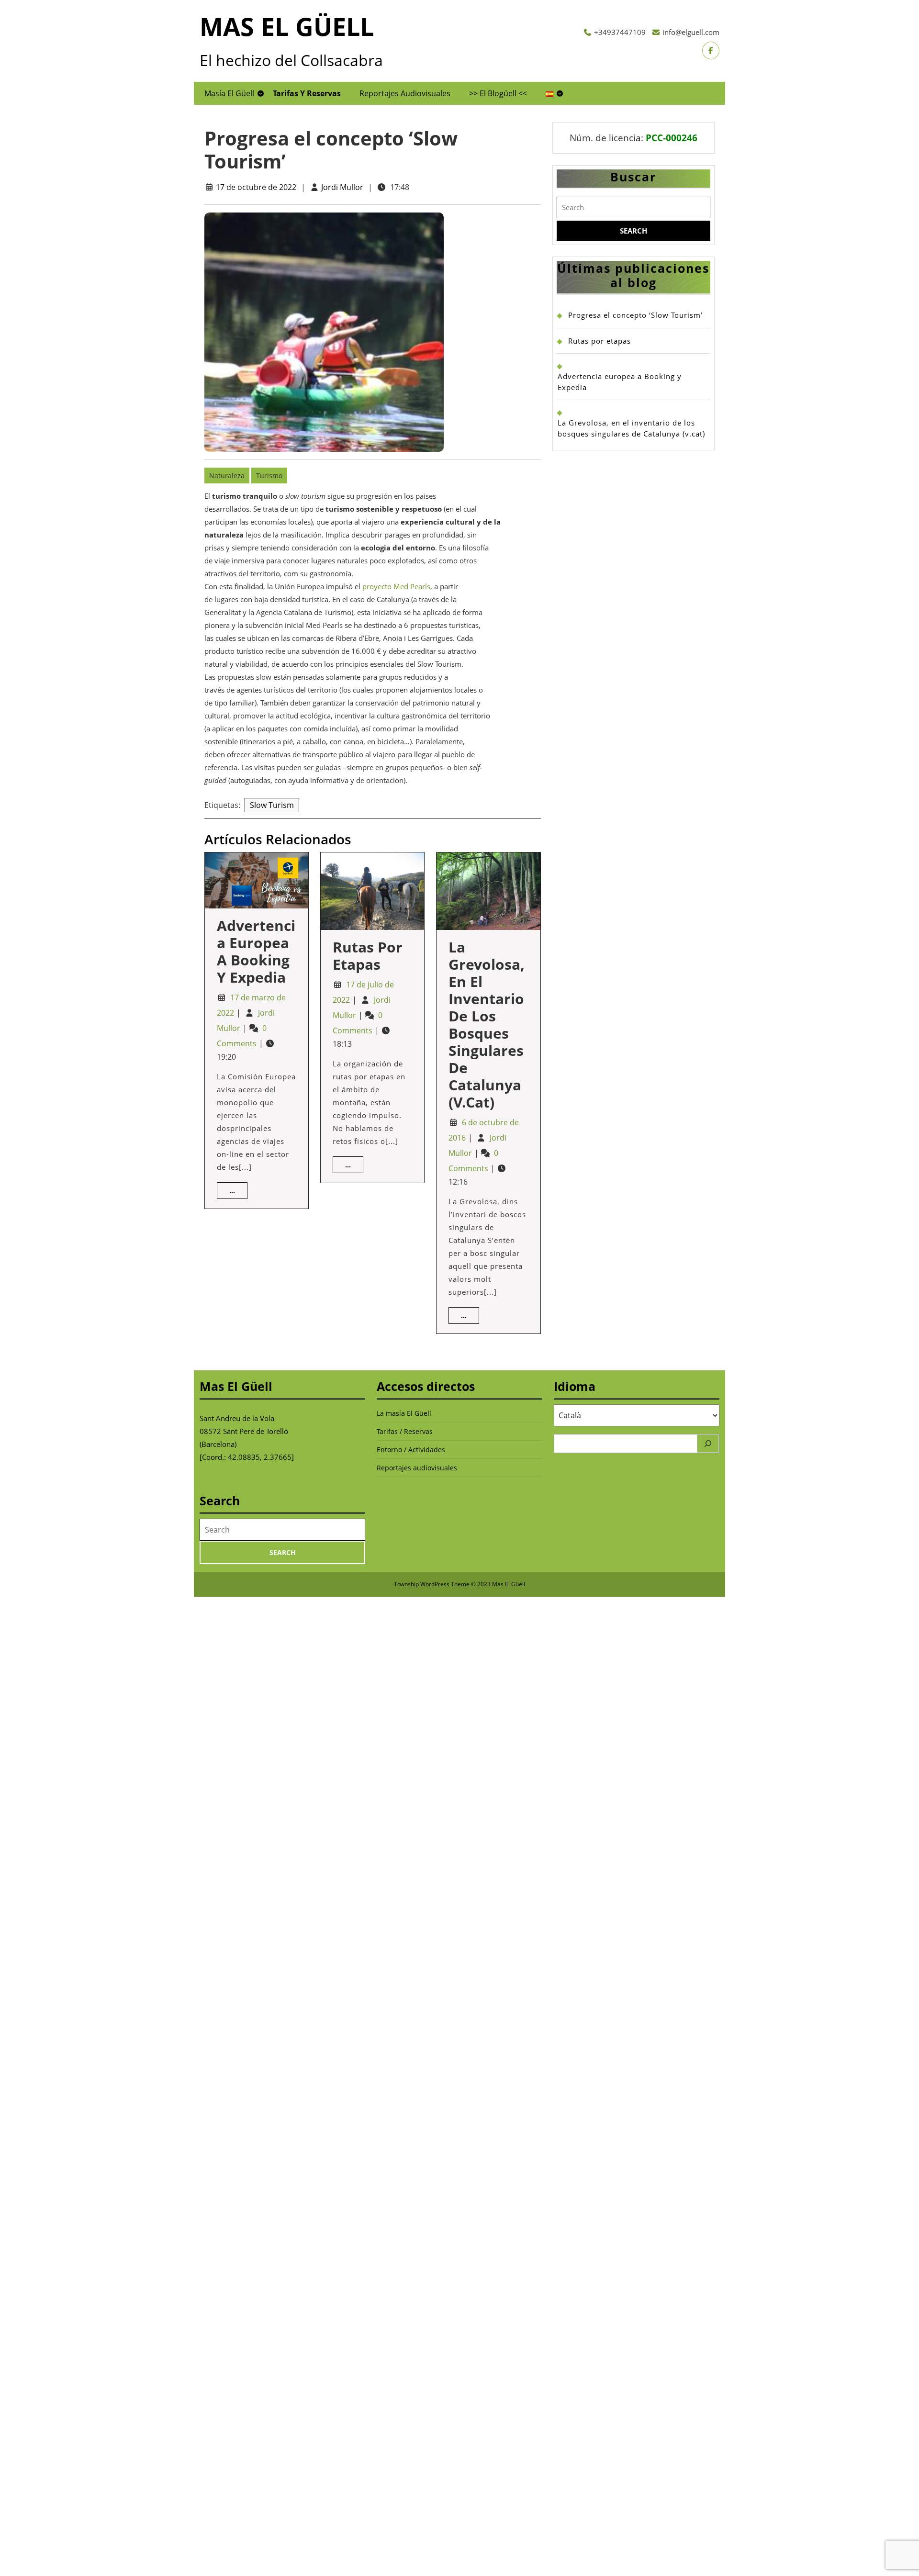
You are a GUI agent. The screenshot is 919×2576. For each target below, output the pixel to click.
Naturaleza (227, 476)
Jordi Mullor (342, 187)
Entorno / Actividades (411, 1450)
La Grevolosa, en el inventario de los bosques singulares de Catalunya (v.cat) (487, 1025)
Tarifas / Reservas (405, 1431)
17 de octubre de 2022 (256, 187)
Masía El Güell (229, 93)
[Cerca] (708, 1444)
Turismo (269, 476)
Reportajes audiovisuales (405, 93)
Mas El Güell (287, 26)
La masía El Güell (404, 1413)
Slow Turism (272, 805)
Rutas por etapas (368, 956)
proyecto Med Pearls (396, 586)
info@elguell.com (691, 32)
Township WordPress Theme (432, 1584)
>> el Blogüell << (498, 93)
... (235, 1190)
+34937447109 (620, 32)
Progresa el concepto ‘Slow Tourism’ (635, 315)
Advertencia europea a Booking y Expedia (256, 951)
